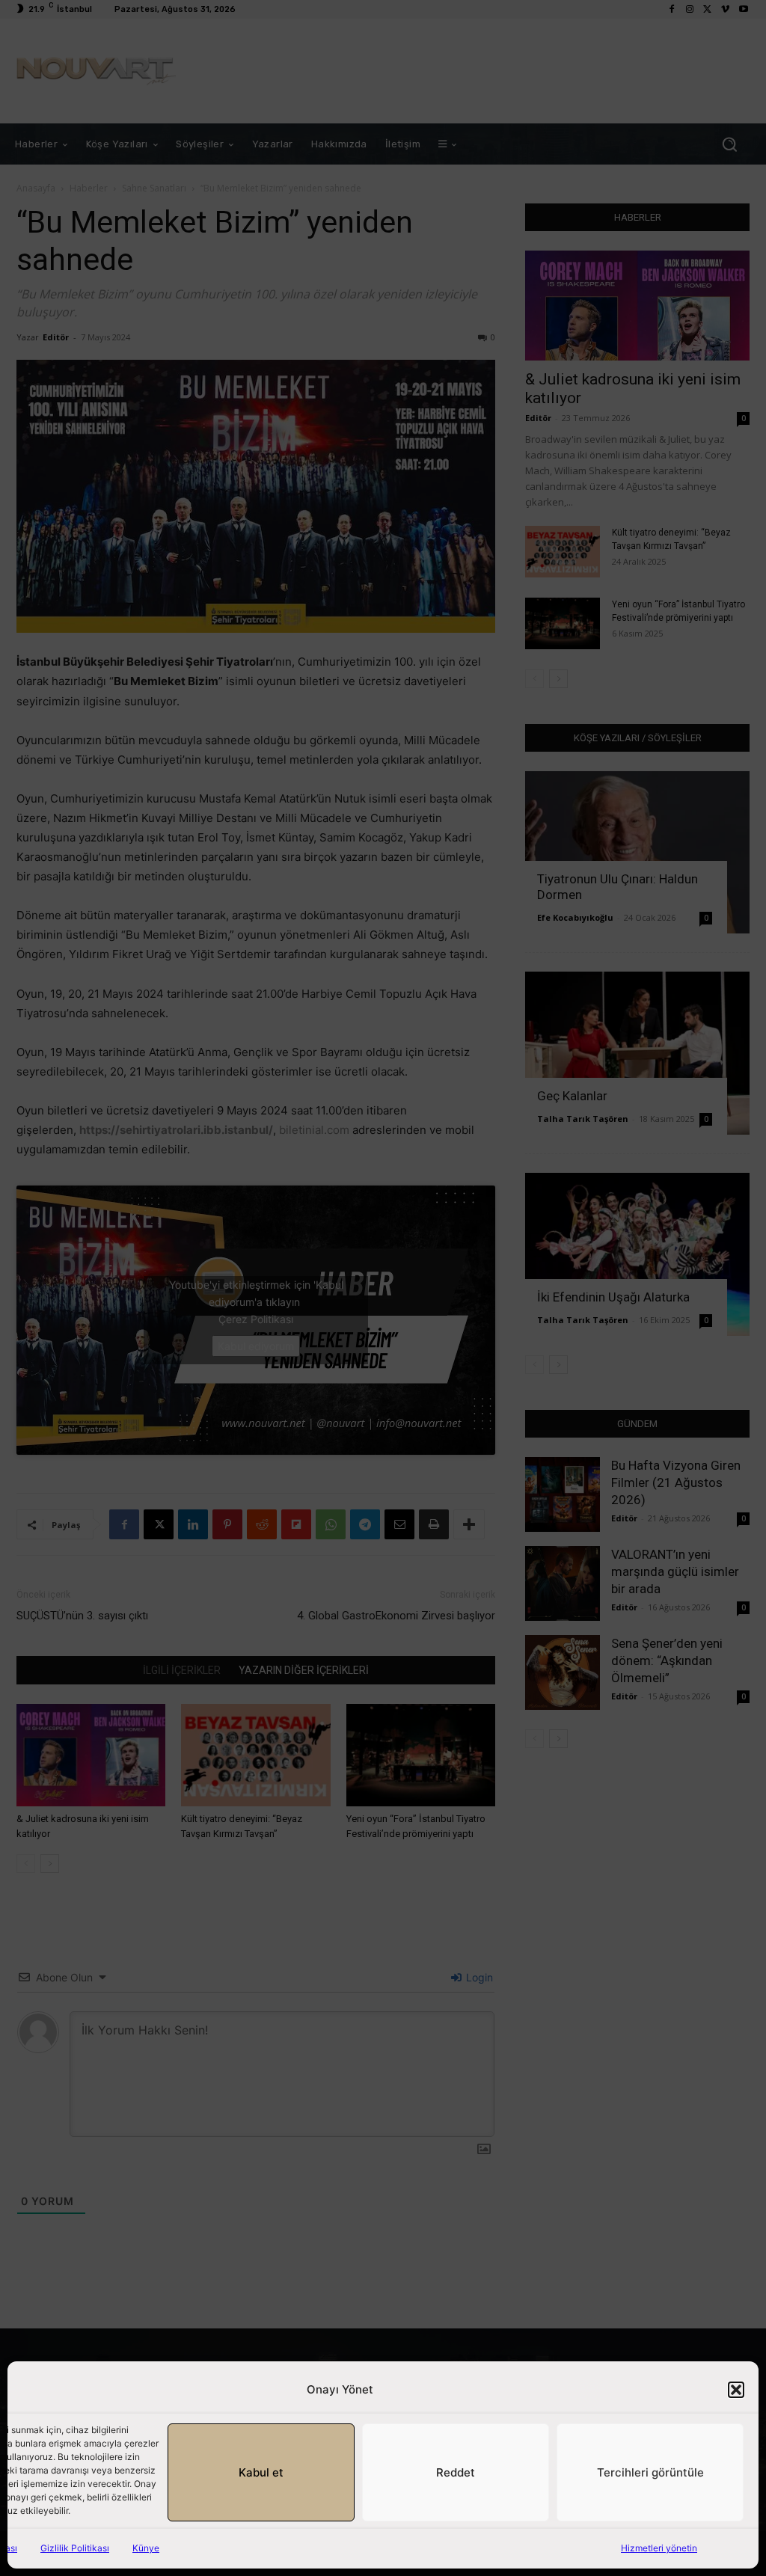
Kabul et (261, 2472)
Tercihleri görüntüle (650, 2472)
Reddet (456, 2472)
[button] (736, 2390)
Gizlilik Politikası (75, 2548)
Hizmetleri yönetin (659, 2548)
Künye (146, 2548)
